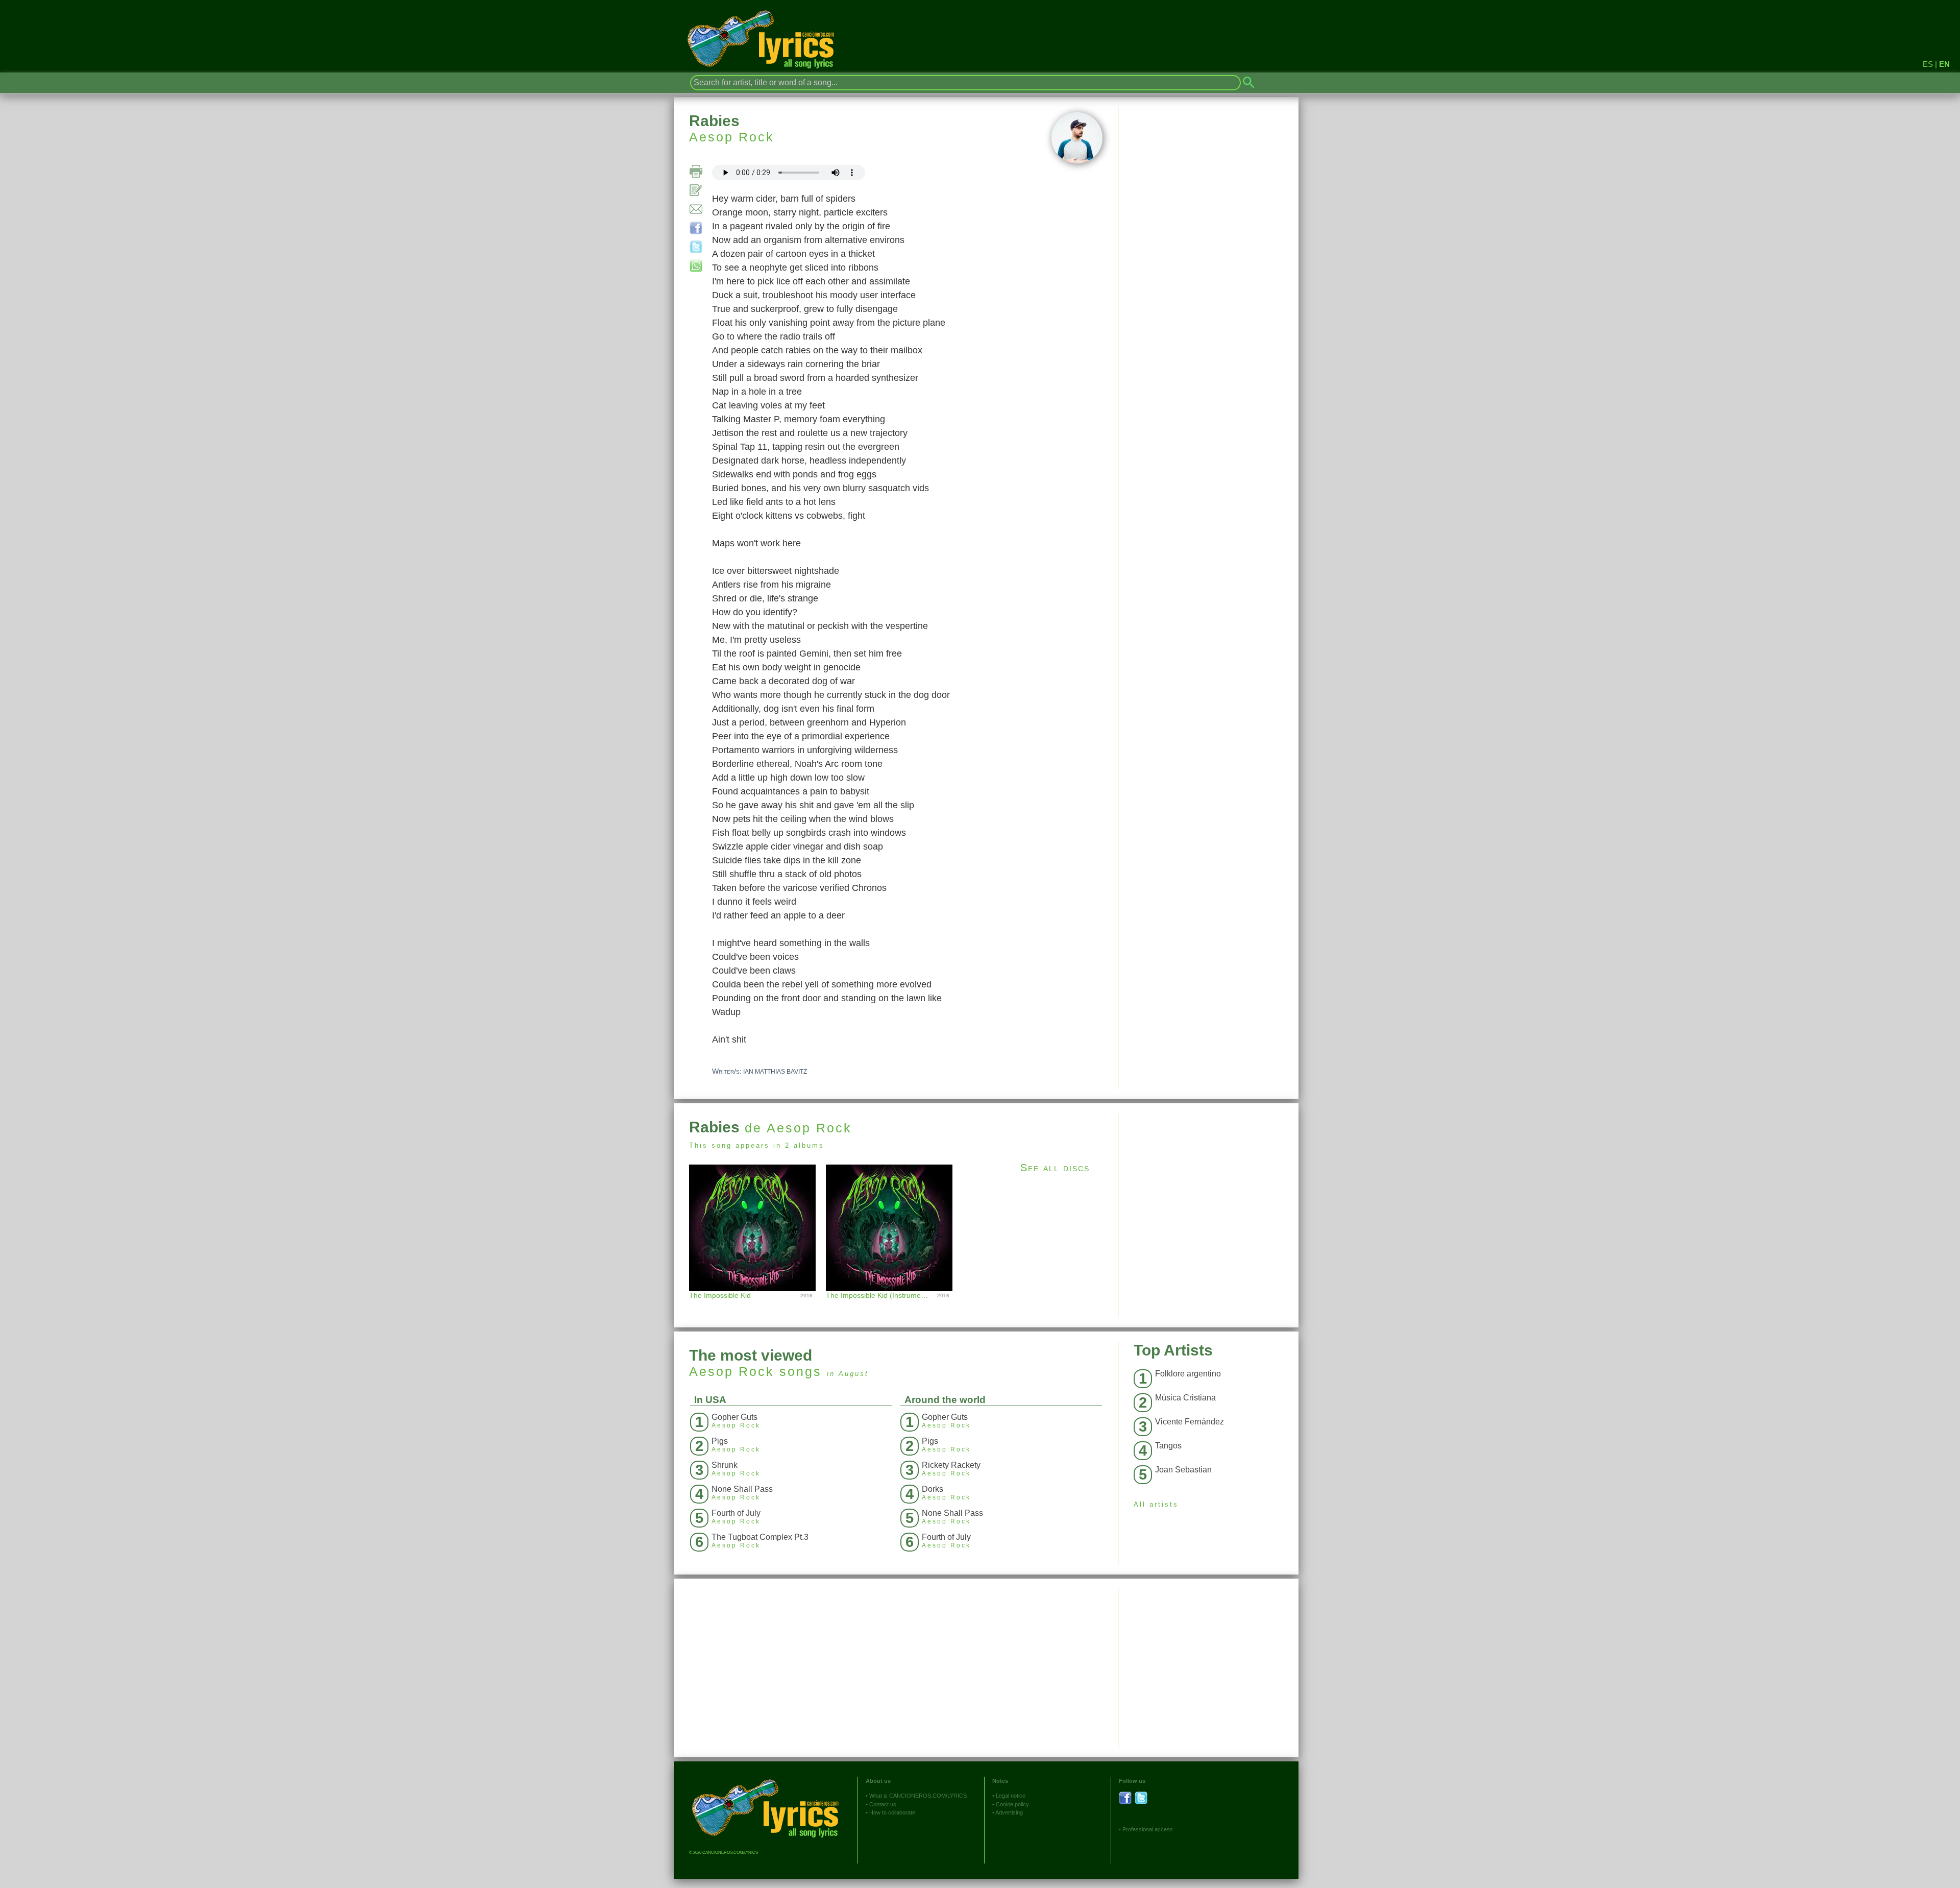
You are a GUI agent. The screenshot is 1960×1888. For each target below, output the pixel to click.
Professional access (1148, 1829)
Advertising (1009, 1812)
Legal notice (1011, 1796)
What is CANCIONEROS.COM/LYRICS (918, 1796)
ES (1928, 64)
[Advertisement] (1208, 1185)
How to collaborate (892, 1812)
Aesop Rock (732, 137)
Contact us (883, 1804)
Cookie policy (1012, 1804)
